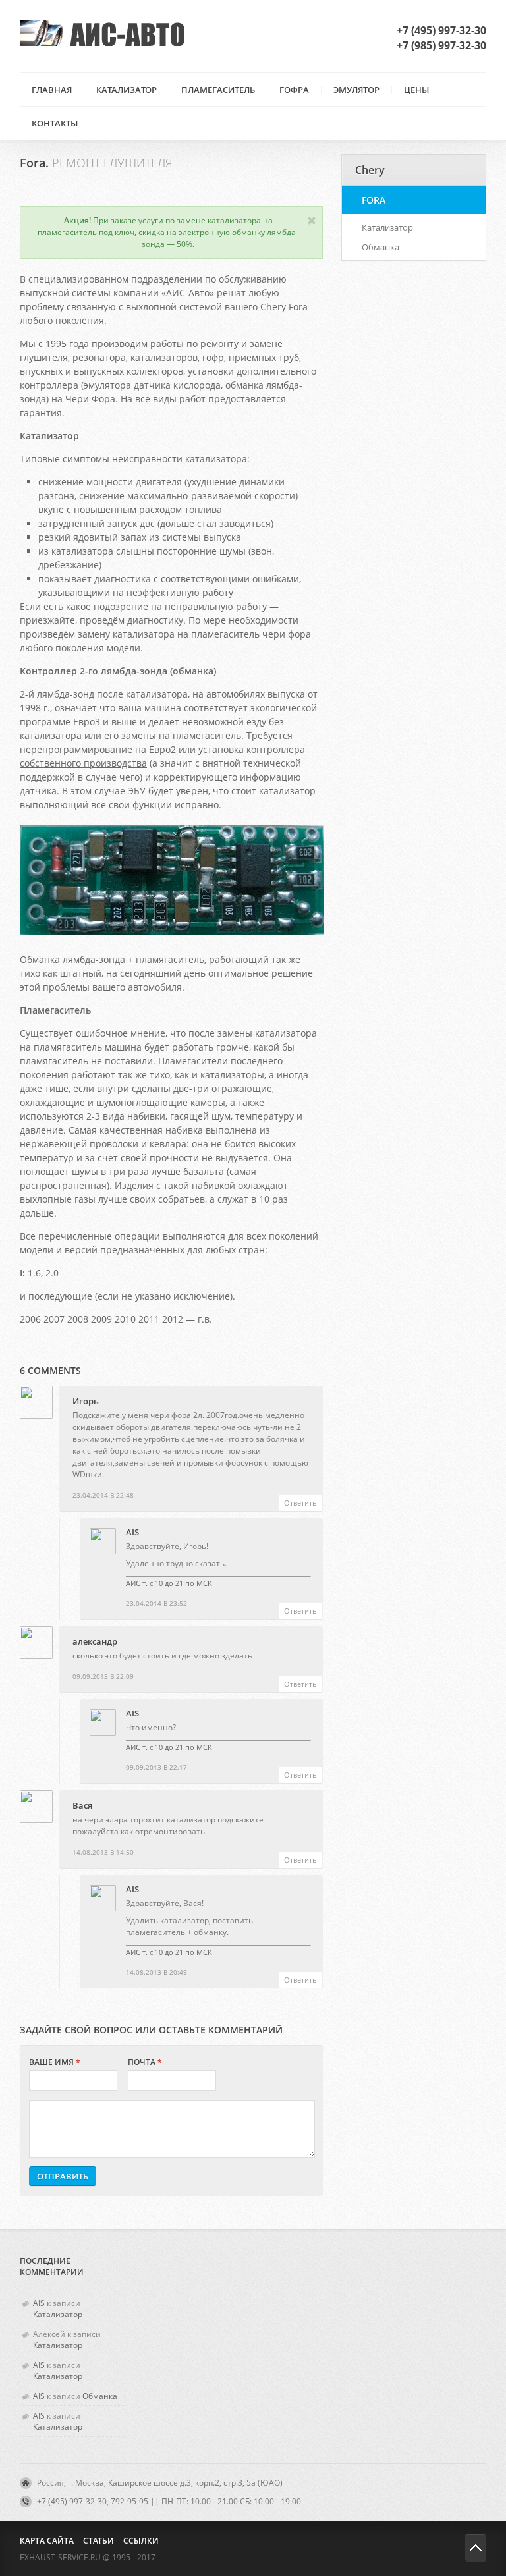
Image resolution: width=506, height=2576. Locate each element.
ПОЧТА (145, 2062)
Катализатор (126, 90)
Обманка (380, 247)
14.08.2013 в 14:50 (103, 1852)
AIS (132, 1532)
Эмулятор (356, 90)
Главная (52, 90)
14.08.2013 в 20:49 (156, 1972)
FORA (374, 200)
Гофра (294, 90)
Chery (370, 170)
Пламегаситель (218, 90)
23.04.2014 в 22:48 (103, 1495)
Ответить (300, 1503)
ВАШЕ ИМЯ (55, 2062)
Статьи (98, 2541)
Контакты (55, 123)
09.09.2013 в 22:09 (103, 1676)
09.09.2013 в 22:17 (156, 1767)
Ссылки (141, 2541)
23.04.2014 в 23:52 (156, 1603)
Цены (416, 90)
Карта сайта (47, 2541)
